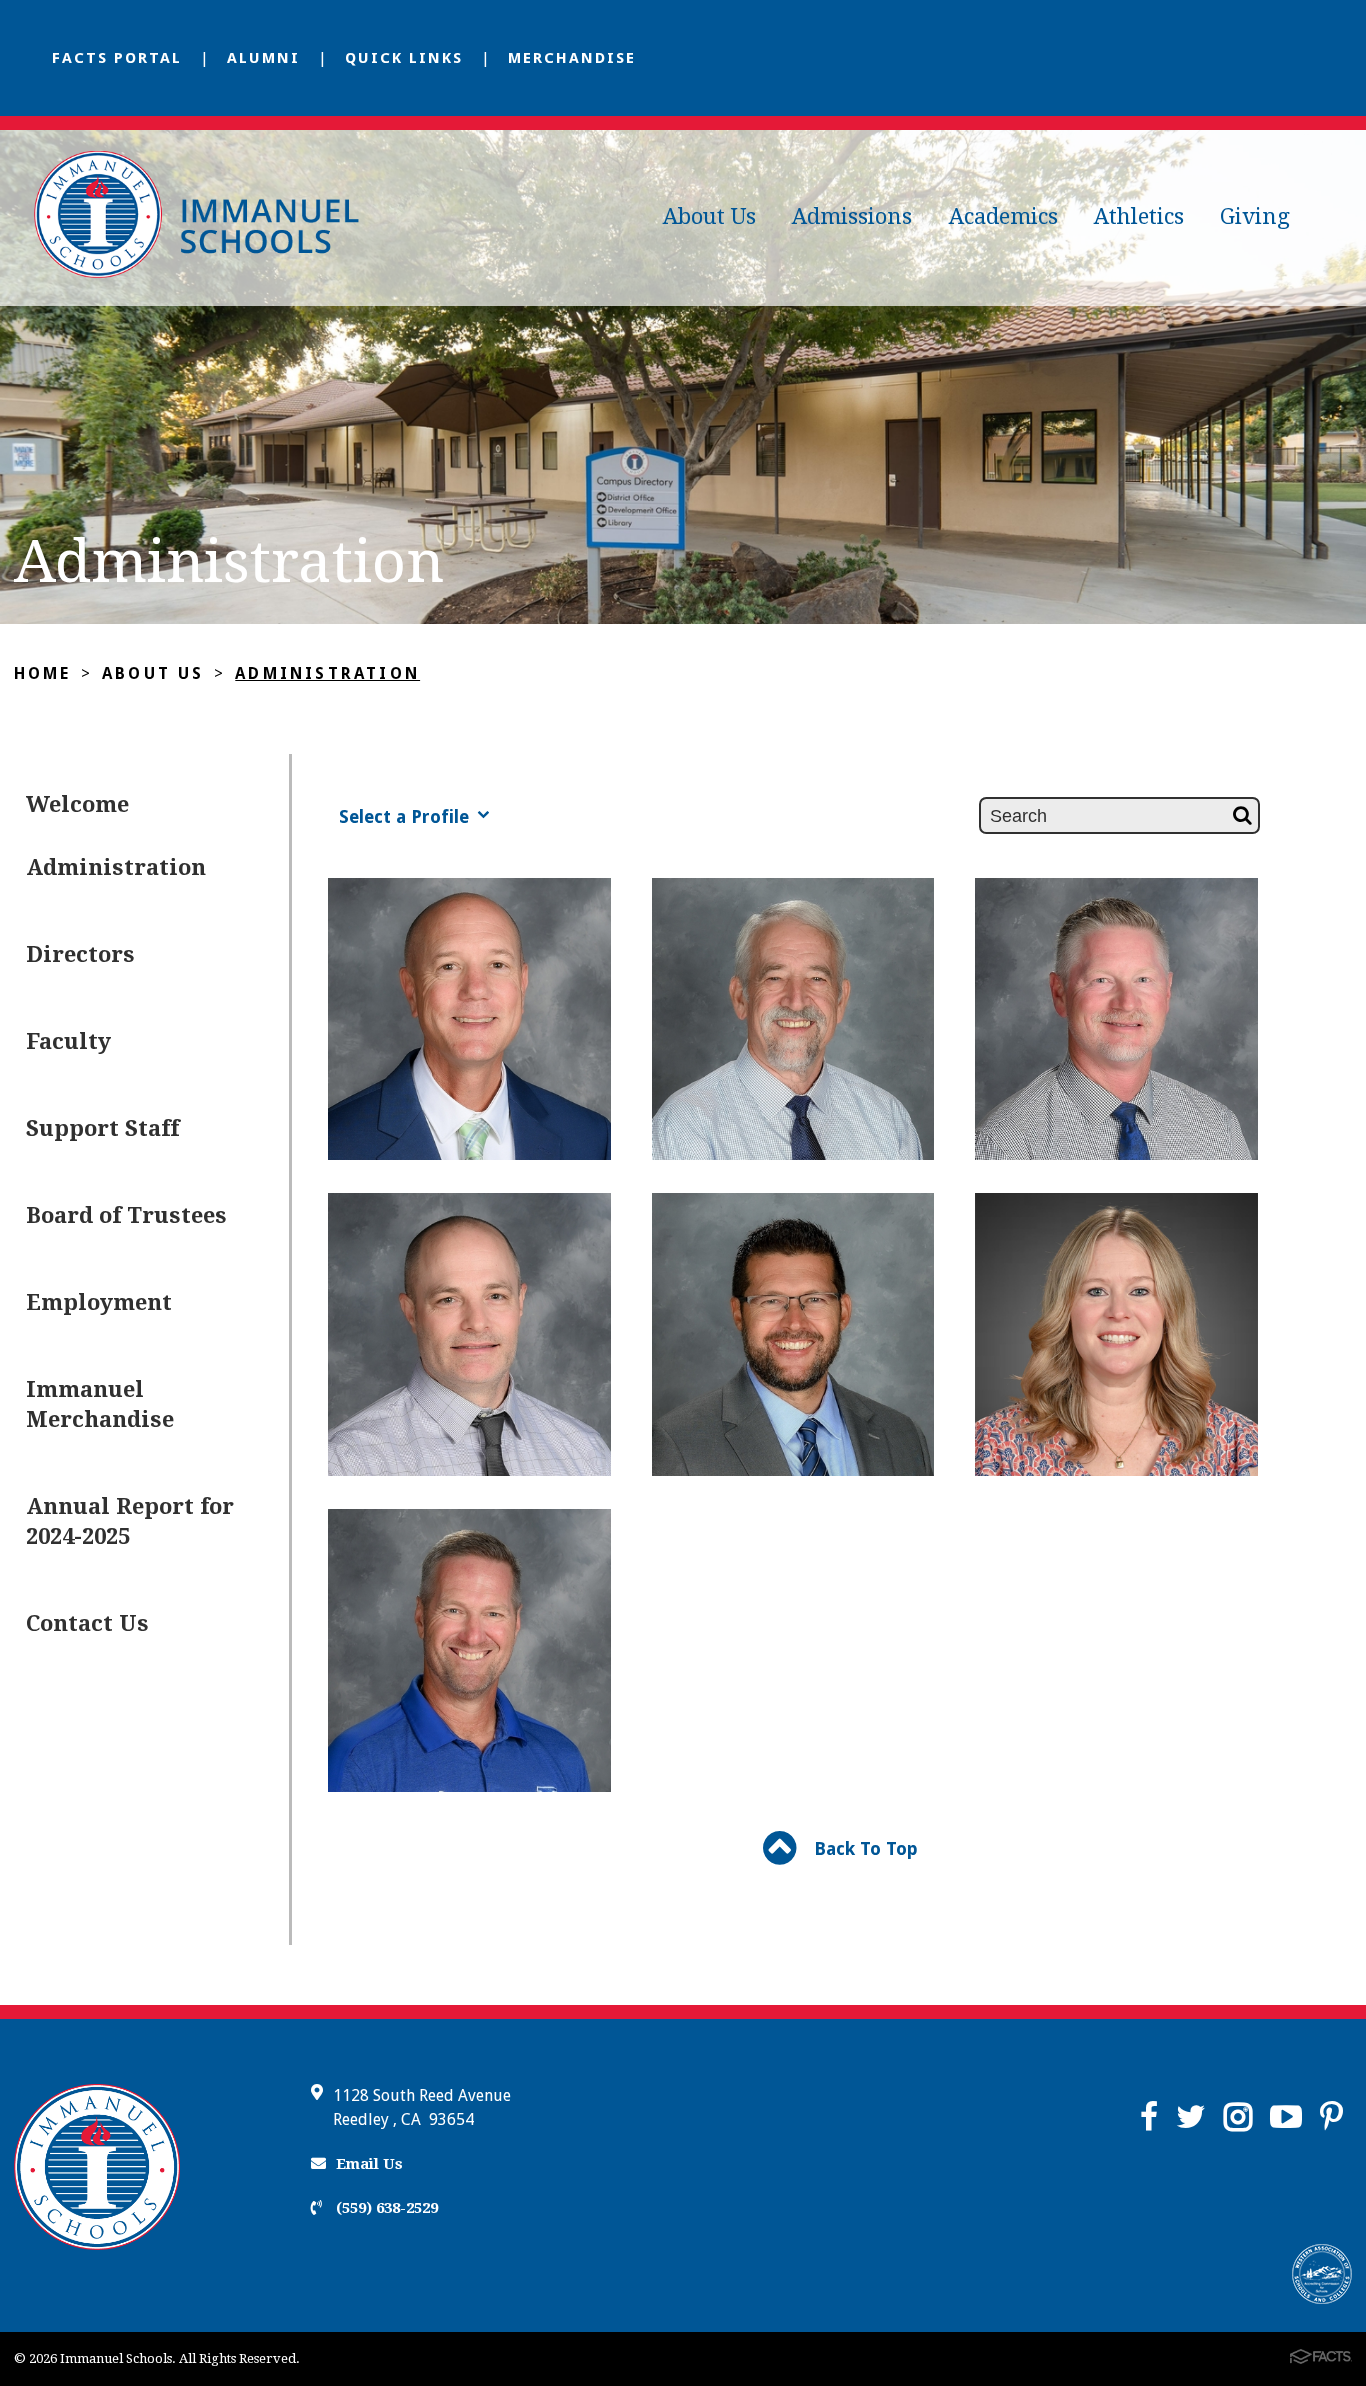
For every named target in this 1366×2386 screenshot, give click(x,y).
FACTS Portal (117, 58)
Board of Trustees (126, 1215)
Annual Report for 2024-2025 (130, 1521)
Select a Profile (406, 816)
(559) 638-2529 (385, 2208)
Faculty (68, 1041)
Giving (1255, 216)
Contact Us (87, 1623)
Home (43, 673)
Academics (1003, 216)
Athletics (1139, 216)
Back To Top (863, 1848)
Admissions (852, 216)
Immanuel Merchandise (100, 1404)
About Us (709, 216)
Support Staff (102, 1128)
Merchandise (572, 58)
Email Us (369, 2164)
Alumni (263, 58)
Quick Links (404, 58)
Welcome (77, 804)
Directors (80, 954)
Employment (99, 1302)
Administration (327, 673)
